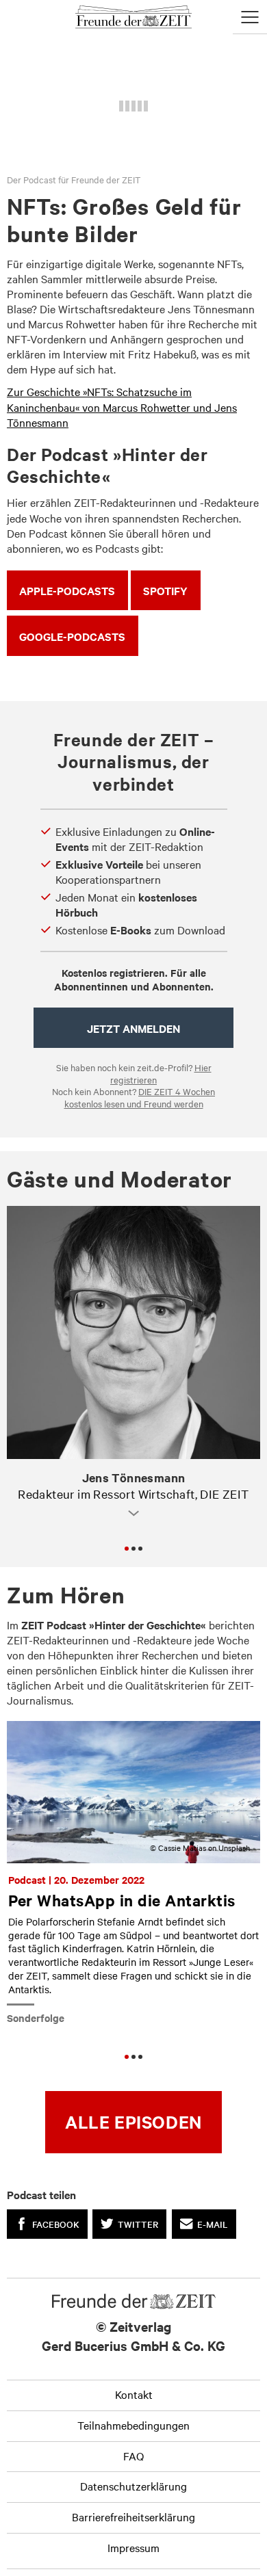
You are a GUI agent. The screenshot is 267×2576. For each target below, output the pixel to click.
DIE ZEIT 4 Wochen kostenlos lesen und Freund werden (140, 1097)
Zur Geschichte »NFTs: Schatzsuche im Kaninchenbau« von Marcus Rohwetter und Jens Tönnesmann (122, 406)
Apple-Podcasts (67, 590)
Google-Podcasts (72, 636)
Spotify (165, 590)
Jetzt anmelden (133, 1028)
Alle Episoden (133, 2121)
